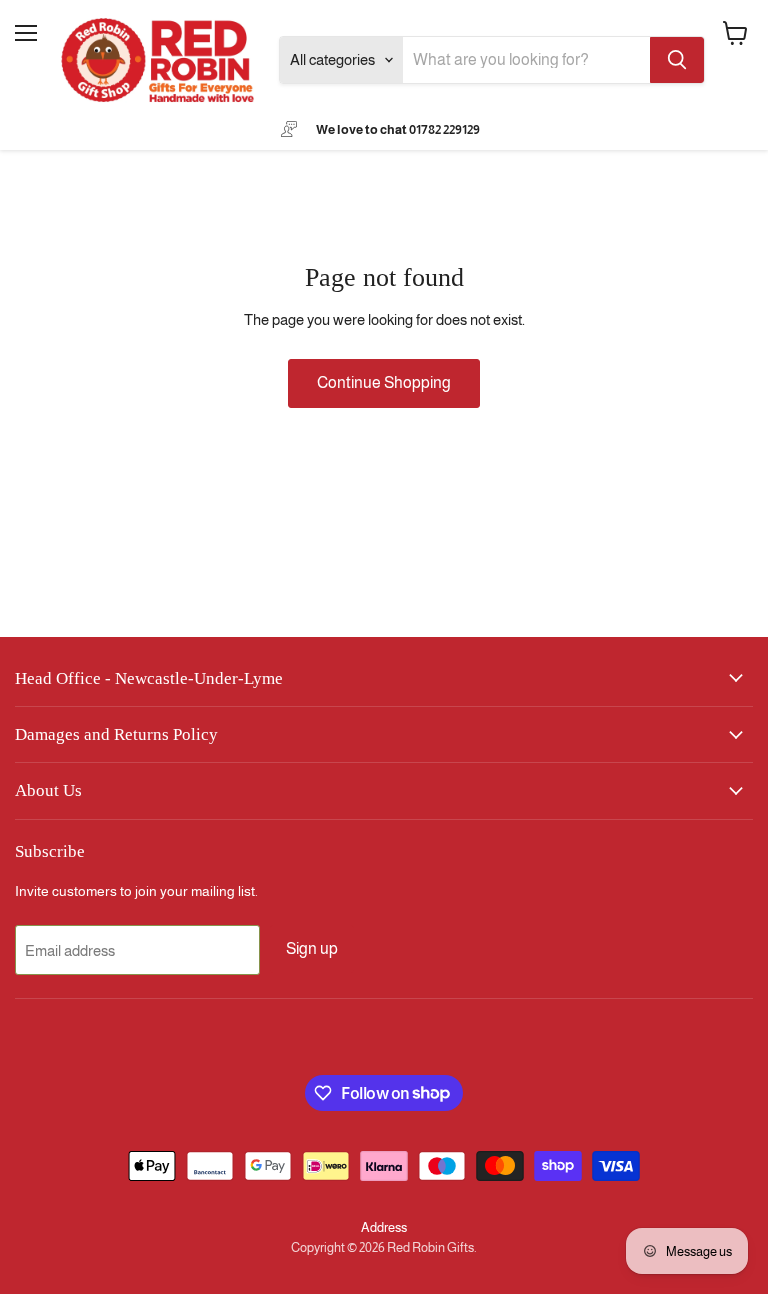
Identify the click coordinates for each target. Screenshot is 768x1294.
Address (384, 1227)
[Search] (677, 60)
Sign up (312, 948)
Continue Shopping (384, 382)
